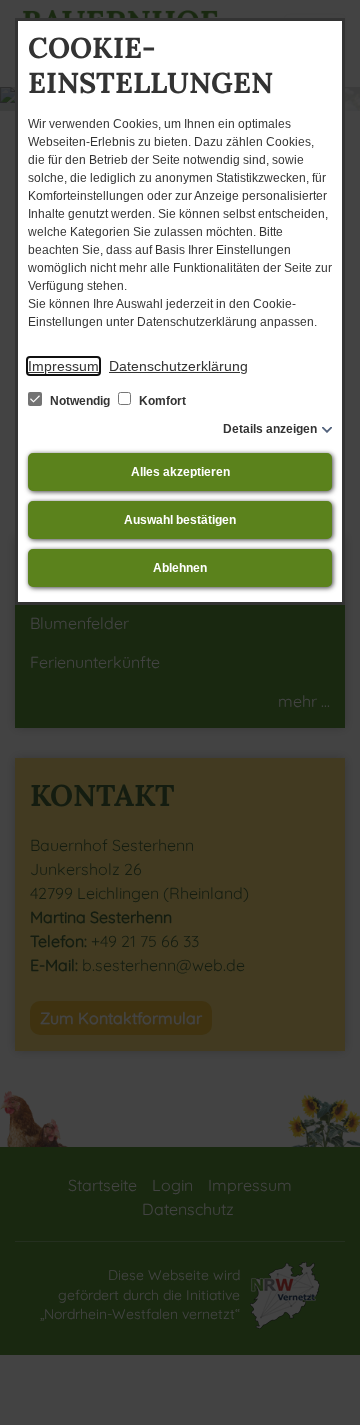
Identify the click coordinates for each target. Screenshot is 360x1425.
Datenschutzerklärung (178, 366)
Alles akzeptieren (180, 472)
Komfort (161, 401)
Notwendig (80, 401)
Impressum (63, 366)
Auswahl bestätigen (180, 520)
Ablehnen (180, 568)
